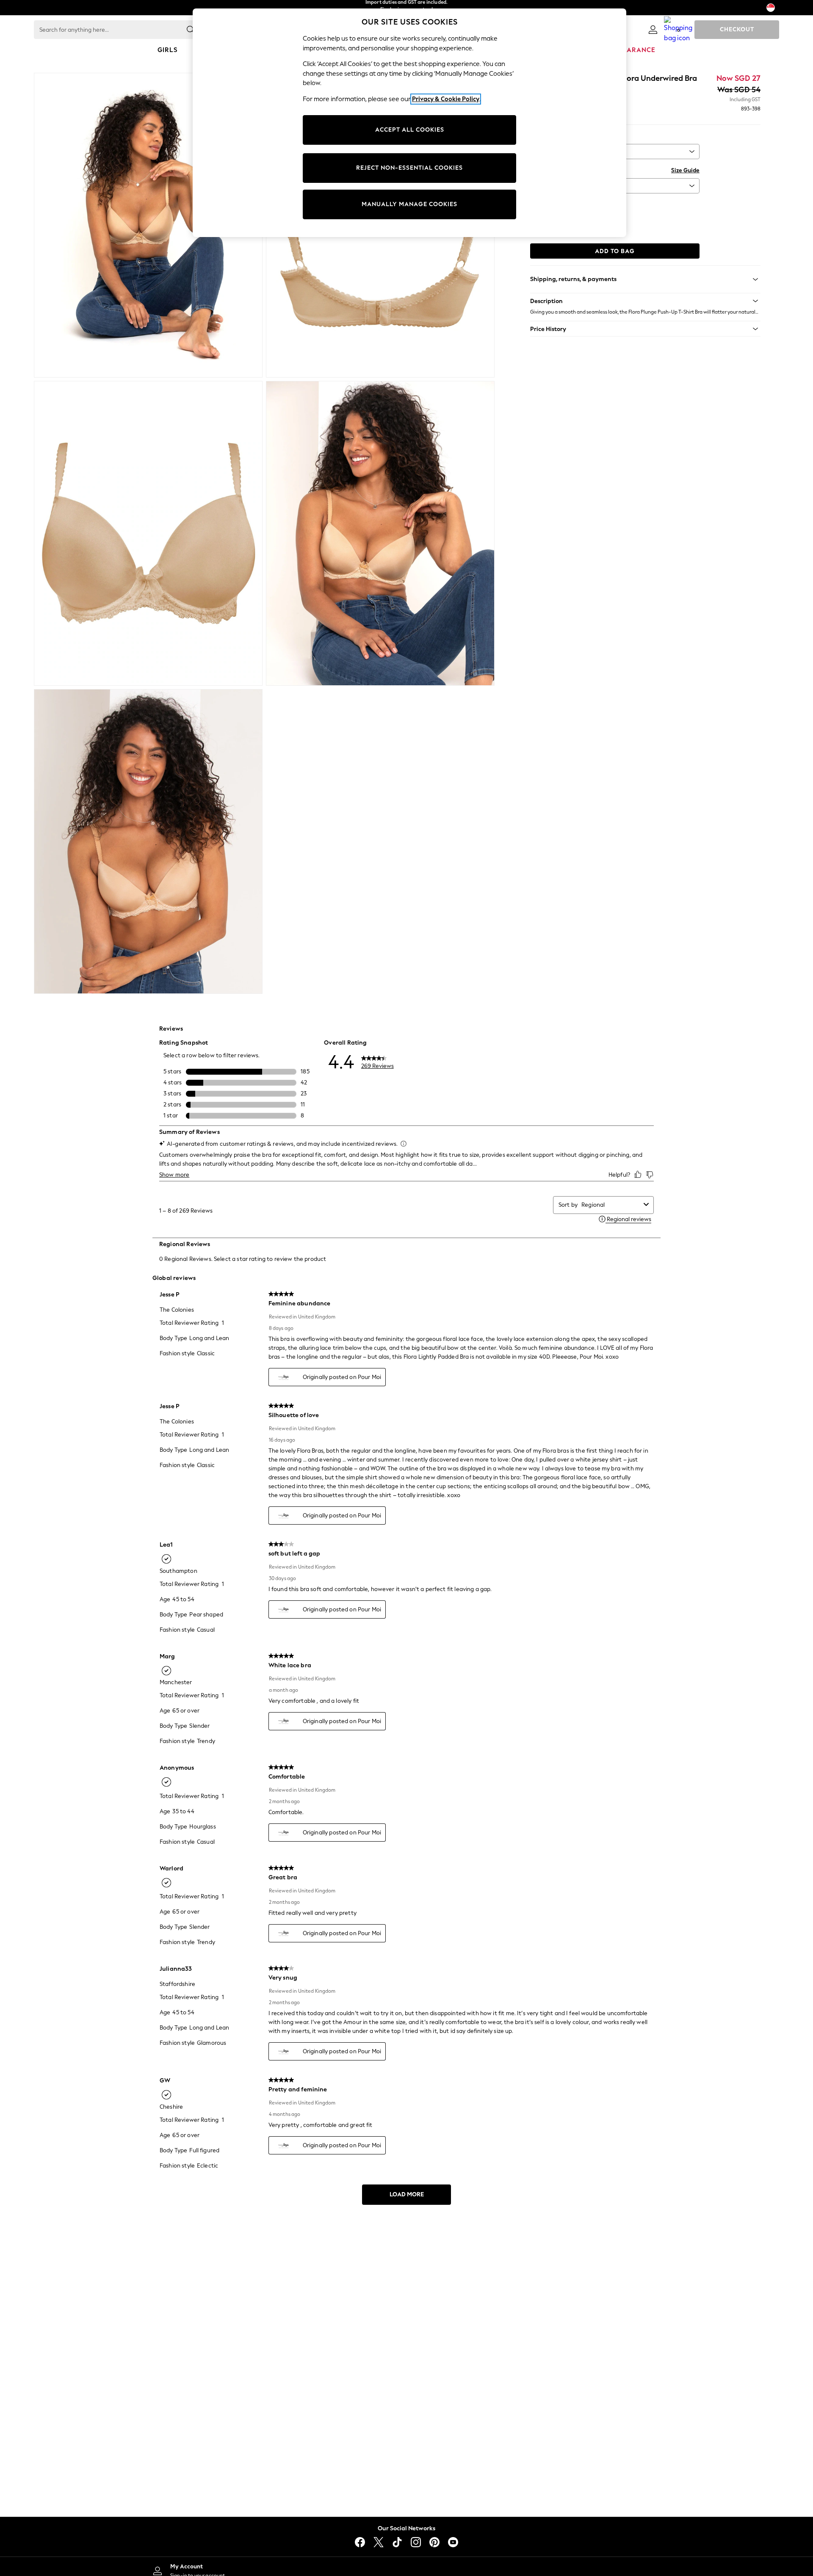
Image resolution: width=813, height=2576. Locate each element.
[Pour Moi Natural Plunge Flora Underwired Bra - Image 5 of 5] (148, 841)
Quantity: (543, 205)
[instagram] (416, 2542)
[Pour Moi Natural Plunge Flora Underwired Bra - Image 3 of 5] (148, 533)
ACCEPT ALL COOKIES (410, 130)
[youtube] (453, 2542)
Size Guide (685, 170)
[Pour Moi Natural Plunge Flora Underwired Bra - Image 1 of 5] (148, 225)
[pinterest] (434, 2542)
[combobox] (611, 1205)
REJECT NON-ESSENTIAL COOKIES (409, 168)
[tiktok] (397, 2542)
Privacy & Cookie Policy (446, 99)
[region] (409, 123)
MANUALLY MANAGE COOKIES (409, 204)
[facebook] (360, 2542)
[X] (379, 2542)
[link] (653, 30)
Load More (407, 2194)
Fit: (534, 136)
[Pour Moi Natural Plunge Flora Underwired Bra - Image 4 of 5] (380, 533)
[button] (645, 301)
